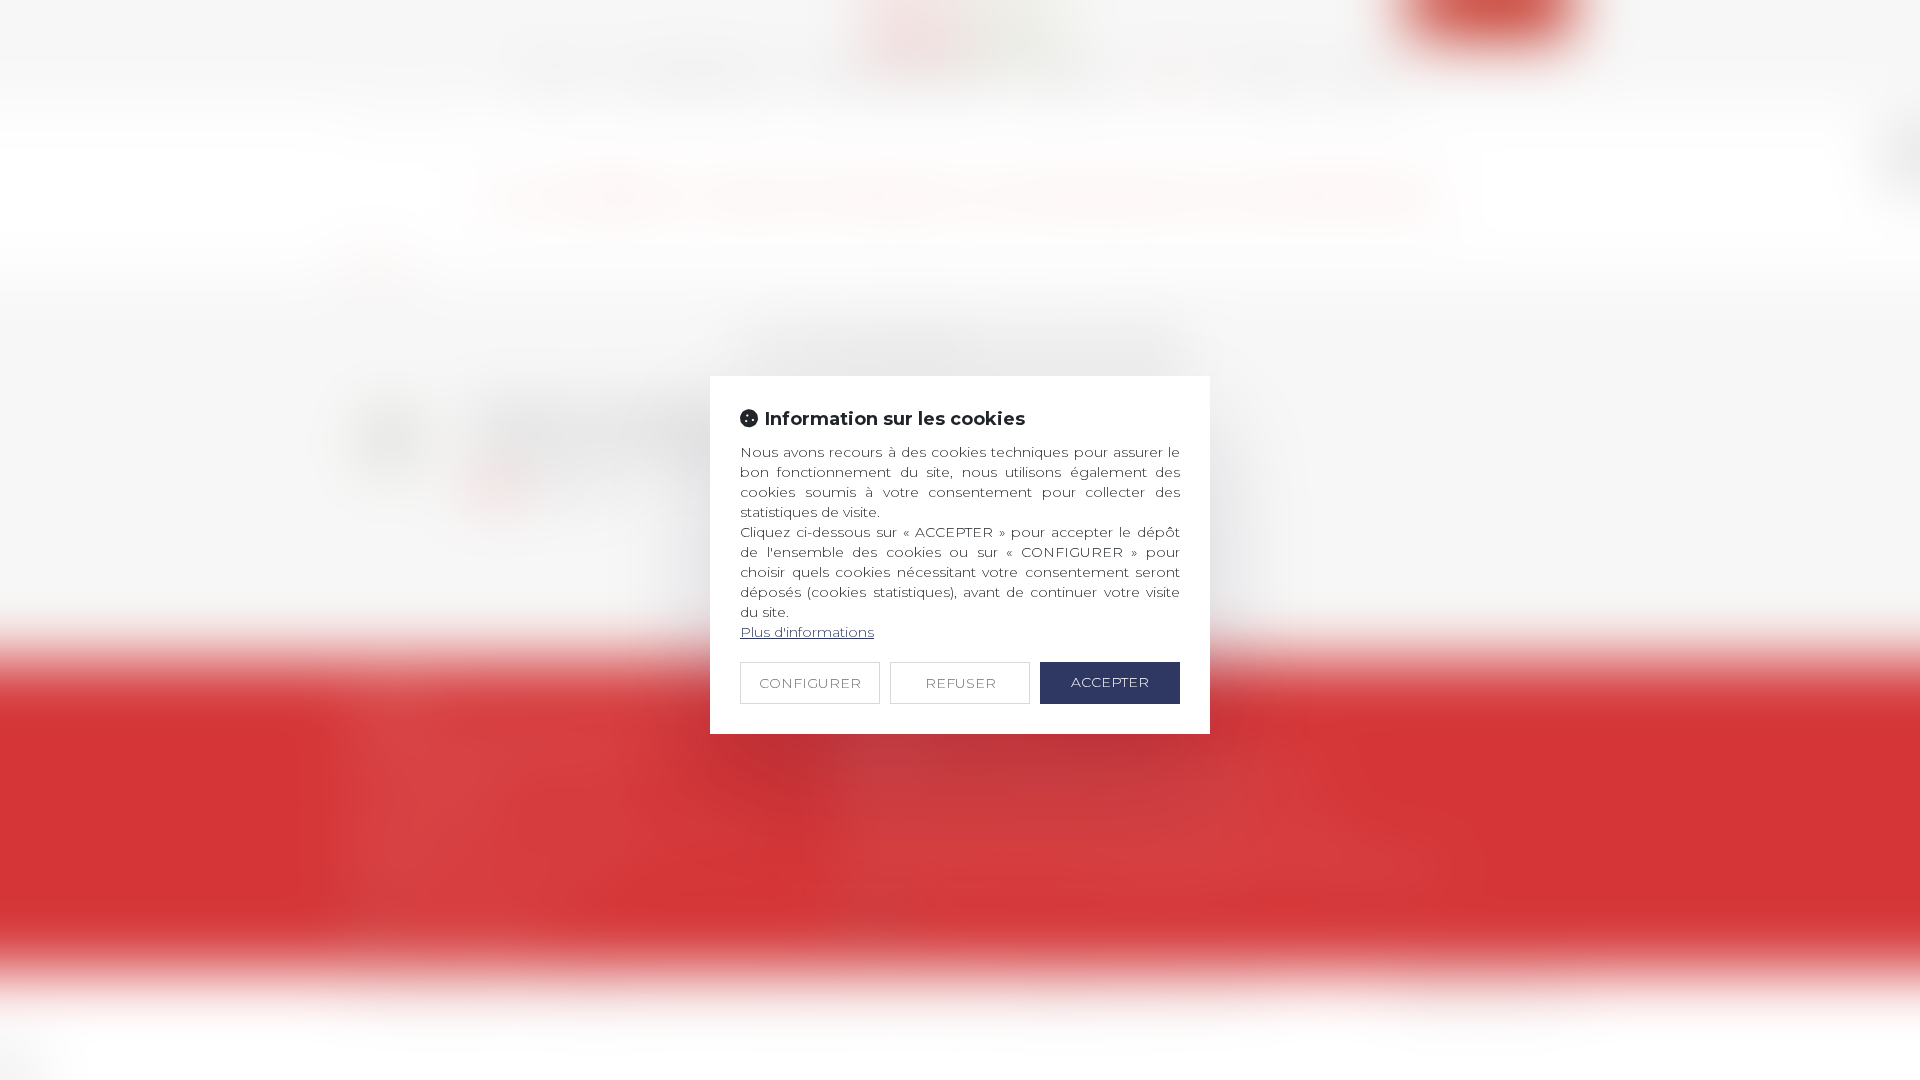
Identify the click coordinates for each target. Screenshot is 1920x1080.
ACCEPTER (1110, 682)
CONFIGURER (810, 683)
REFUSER (960, 683)
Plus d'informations (807, 632)
